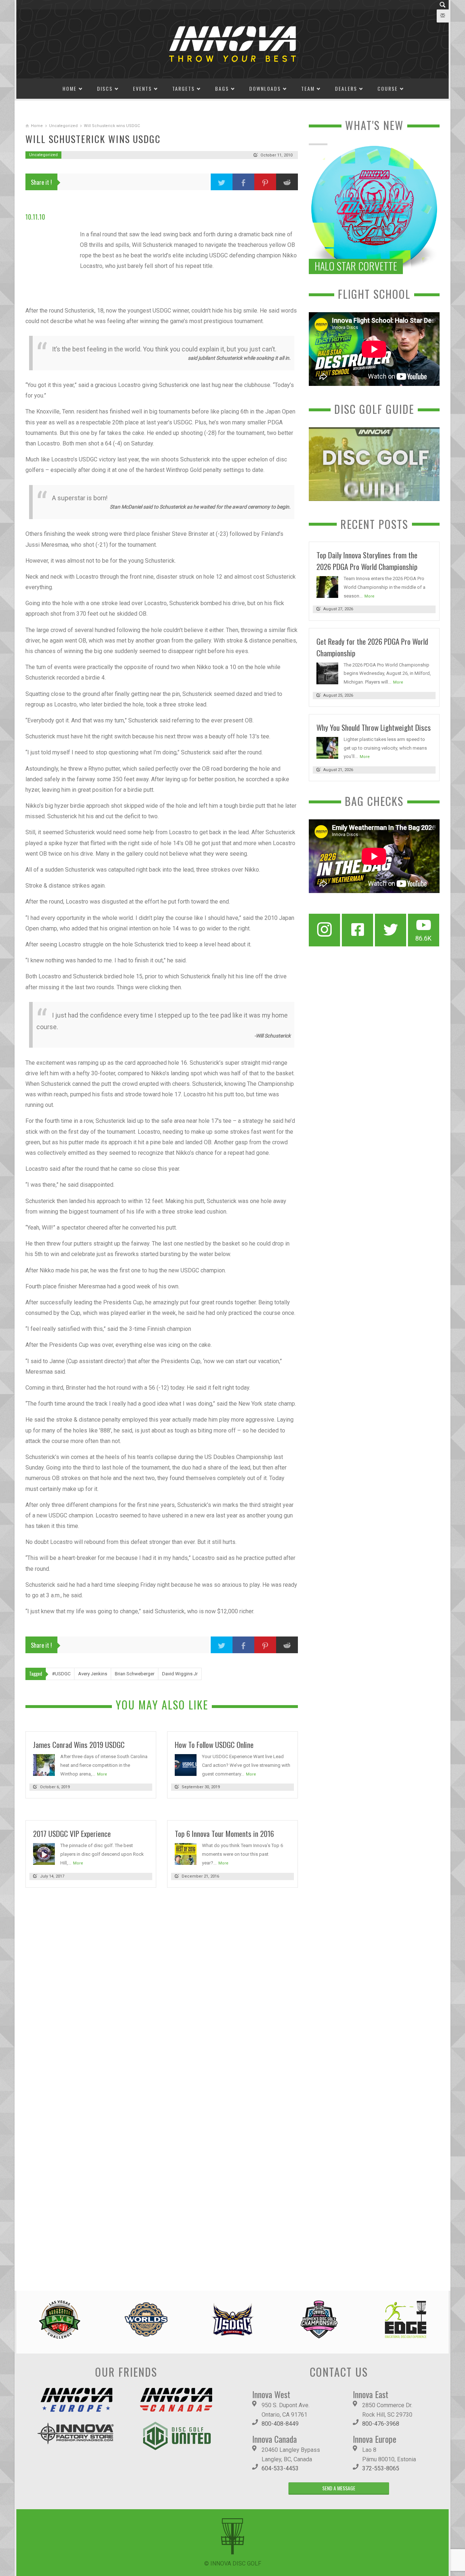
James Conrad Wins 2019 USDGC (79, 1744)
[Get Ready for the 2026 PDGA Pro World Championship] (327, 673)
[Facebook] (357, 930)
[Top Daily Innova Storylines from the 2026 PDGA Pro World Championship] (327, 586)
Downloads (265, 88)
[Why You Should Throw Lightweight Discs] (327, 747)
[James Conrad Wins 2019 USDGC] (44, 1764)
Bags (222, 88)
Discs (105, 88)
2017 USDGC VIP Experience (72, 1833)
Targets (183, 88)
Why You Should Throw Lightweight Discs (374, 727)
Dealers (346, 88)
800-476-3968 (381, 2424)
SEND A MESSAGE (339, 2488)
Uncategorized (63, 126)
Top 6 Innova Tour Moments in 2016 (224, 1833)
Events (142, 88)
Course (388, 88)
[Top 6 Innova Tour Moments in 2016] (186, 1854)
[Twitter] (391, 930)
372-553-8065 (381, 2468)
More (102, 1774)
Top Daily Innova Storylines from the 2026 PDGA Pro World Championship (367, 561)
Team (308, 88)
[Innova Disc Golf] (232, 43)
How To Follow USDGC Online (214, 1744)
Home (70, 88)
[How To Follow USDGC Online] (186, 1764)
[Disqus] (162, 1993)
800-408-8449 (280, 2424)
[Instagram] (324, 930)
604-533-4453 (280, 2468)
